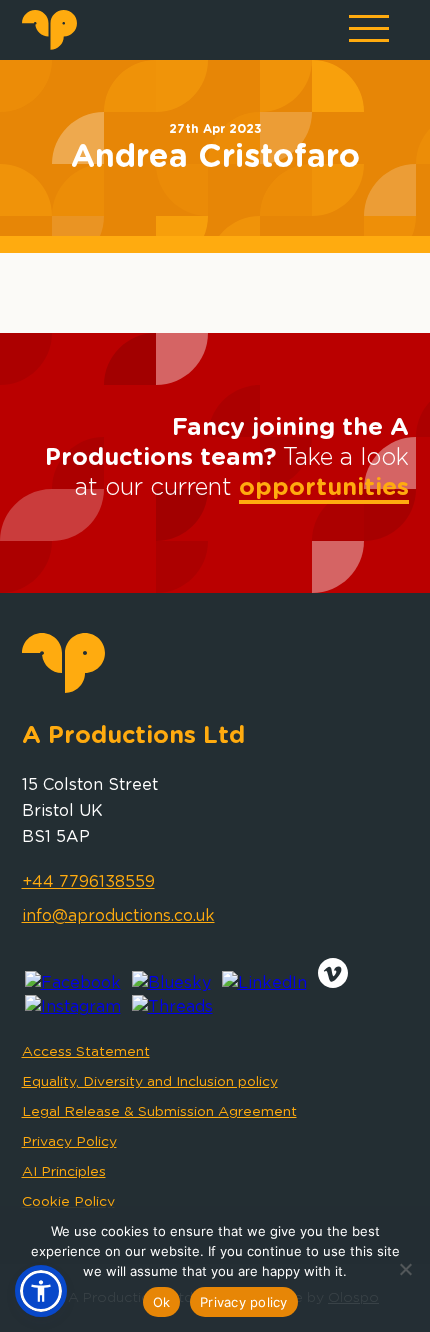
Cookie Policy (68, 1202)
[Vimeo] (333, 983)
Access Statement (86, 1052)
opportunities (324, 488)
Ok (162, 1302)
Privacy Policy (69, 1142)
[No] (405, 1269)
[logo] (49, 45)
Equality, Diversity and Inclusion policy (150, 1082)
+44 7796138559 (88, 882)
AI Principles (64, 1172)
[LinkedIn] (264, 983)
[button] (41, 1291)
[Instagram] (73, 1007)
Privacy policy (244, 1302)
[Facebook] (73, 983)
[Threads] (172, 1007)
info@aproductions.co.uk (118, 916)
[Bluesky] (171, 983)
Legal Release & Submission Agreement (159, 1112)
